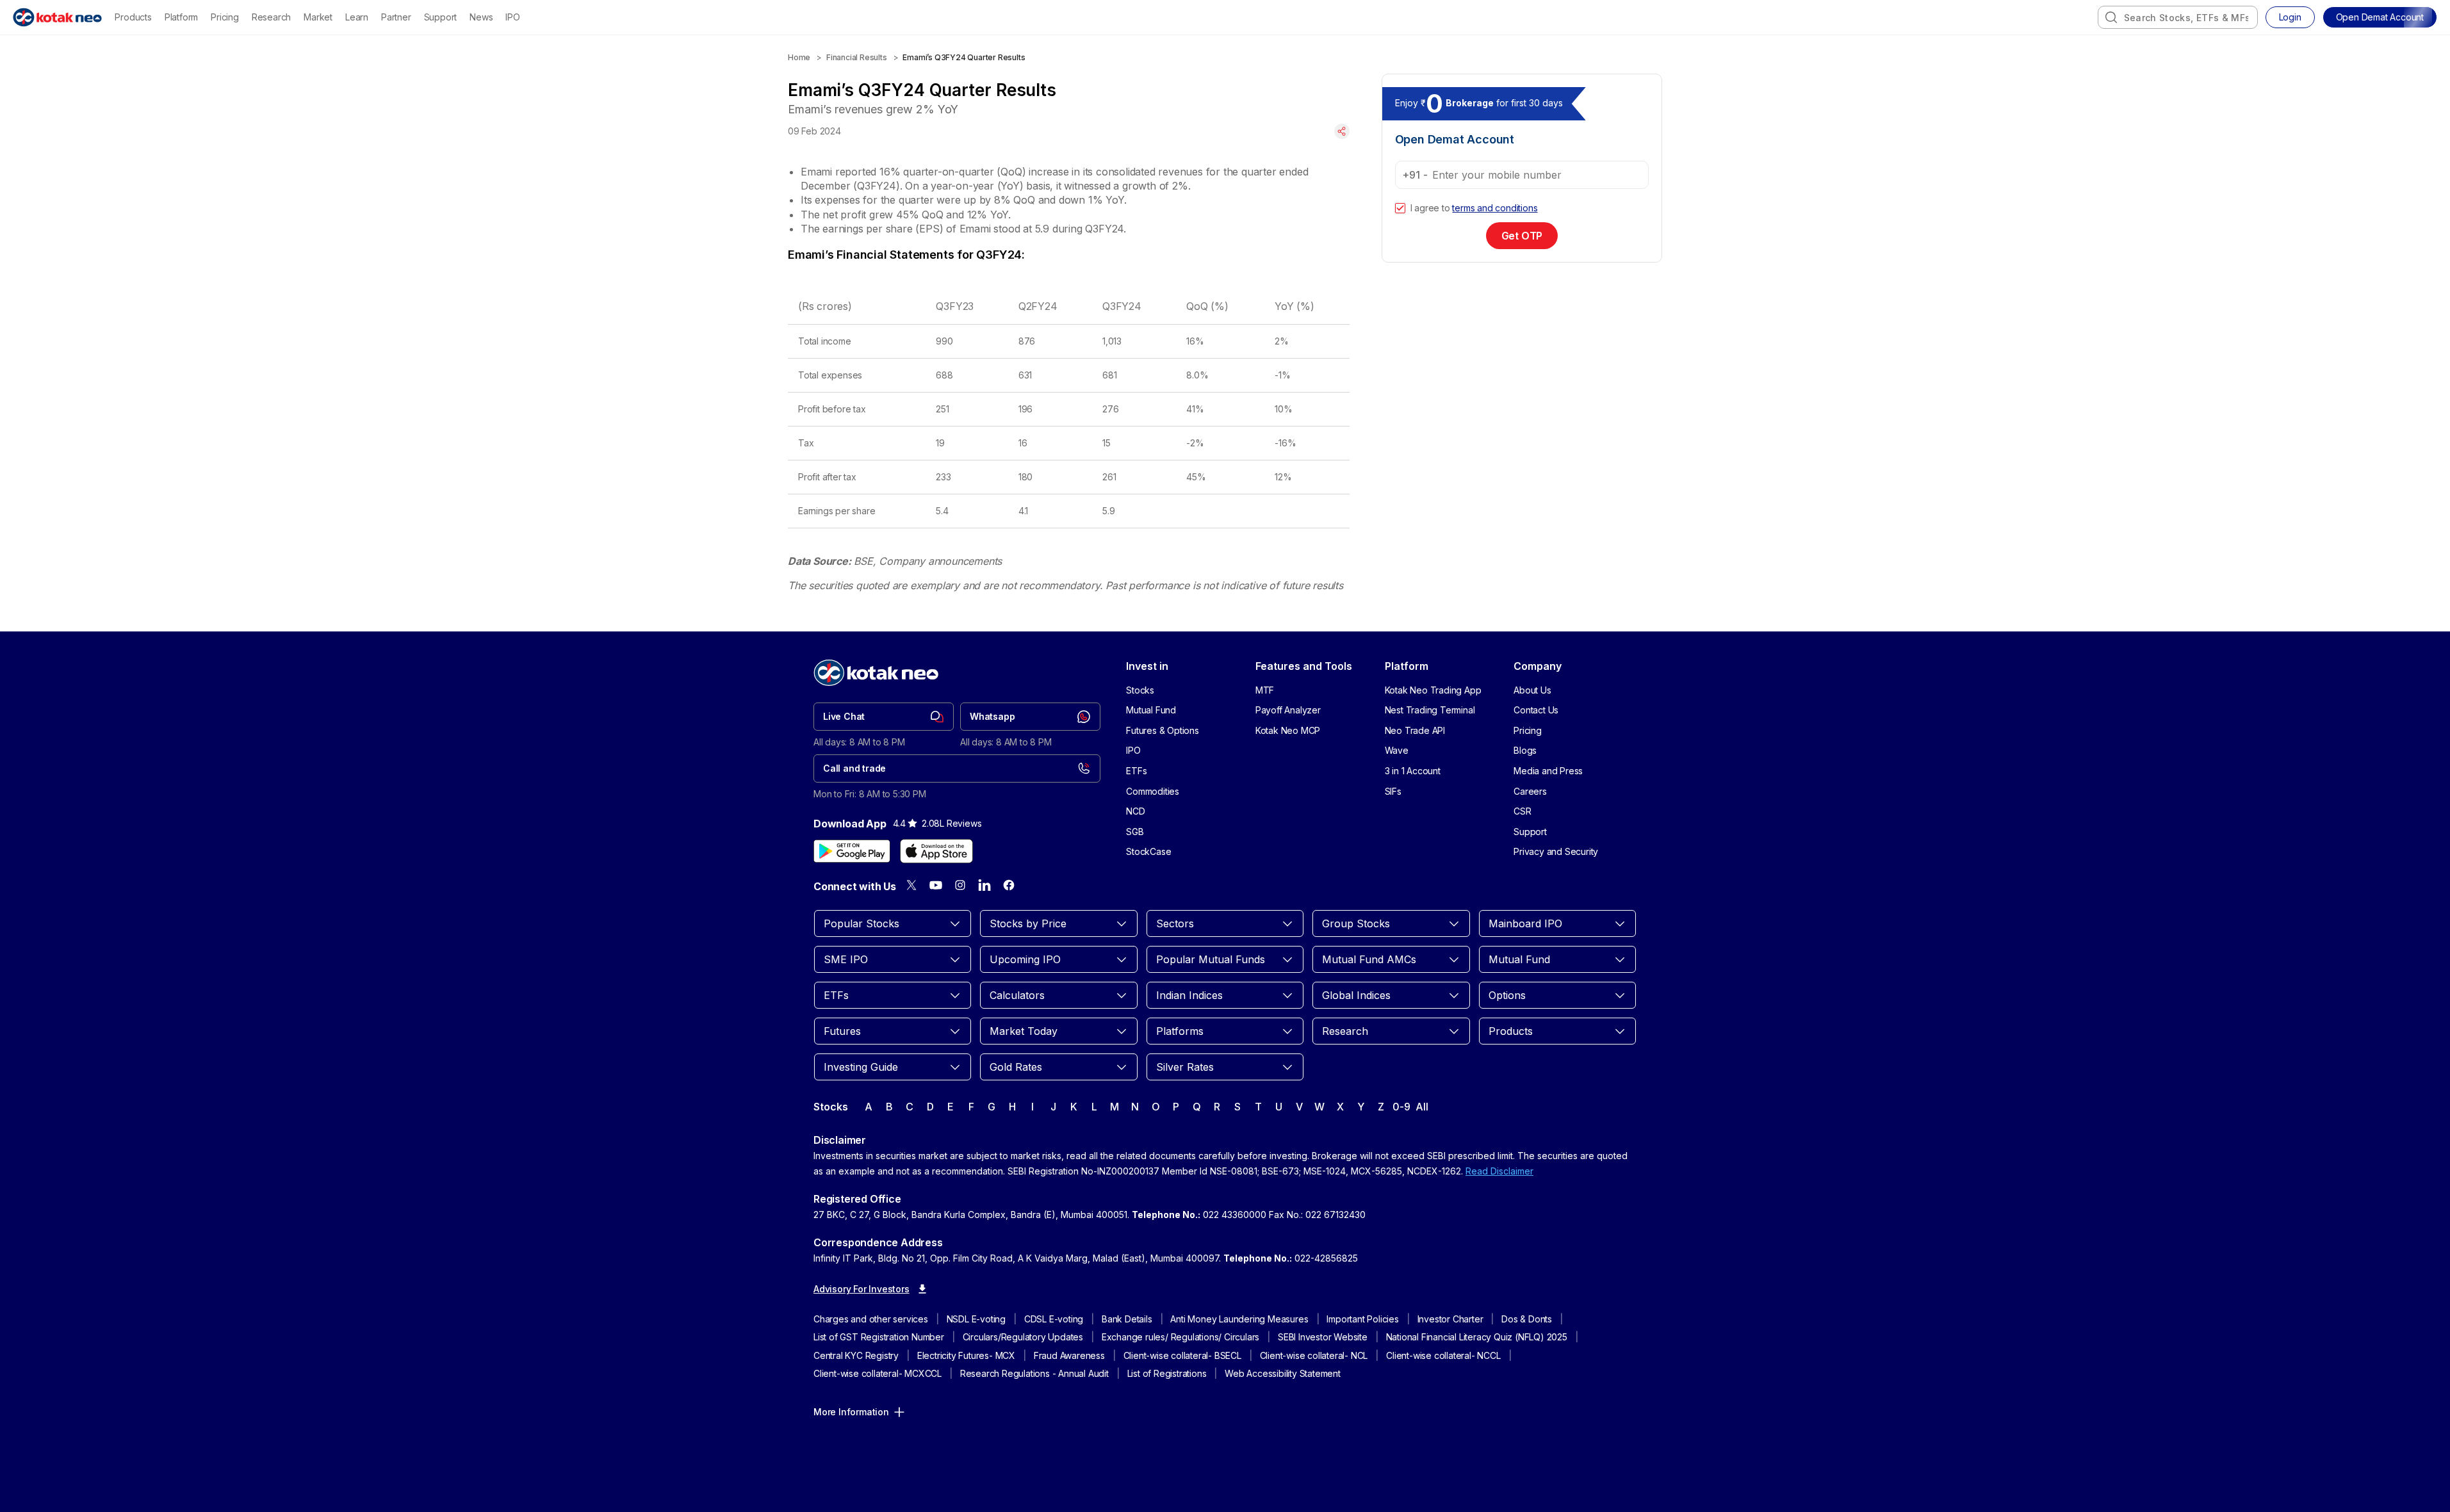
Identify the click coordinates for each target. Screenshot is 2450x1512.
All (1422, 1107)
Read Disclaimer (1499, 1171)
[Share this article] (1342, 131)
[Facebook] (1009, 885)
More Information (851, 1412)
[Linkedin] (984, 885)
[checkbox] (1400, 208)
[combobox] (2178, 17)
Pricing (225, 17)
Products (133, 17)
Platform (181, 17)
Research (271, 17)
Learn (357, 17)
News (481, 17)
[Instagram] (960, 885)
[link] (884, 717)
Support (441, 17)
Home (799, 57)
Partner (396, 17)
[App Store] (936, 851)
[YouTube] (936, 885)
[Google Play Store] (852, 851)
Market (318, 17)
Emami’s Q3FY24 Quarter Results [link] (964, 57)
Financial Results (857, 57)
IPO (512, 17)
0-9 (1401, 1107)
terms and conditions (1495, 208)
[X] (911, 885)
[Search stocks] (2111, 17)
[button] (2380, 17)
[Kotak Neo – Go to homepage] (57, 17)
